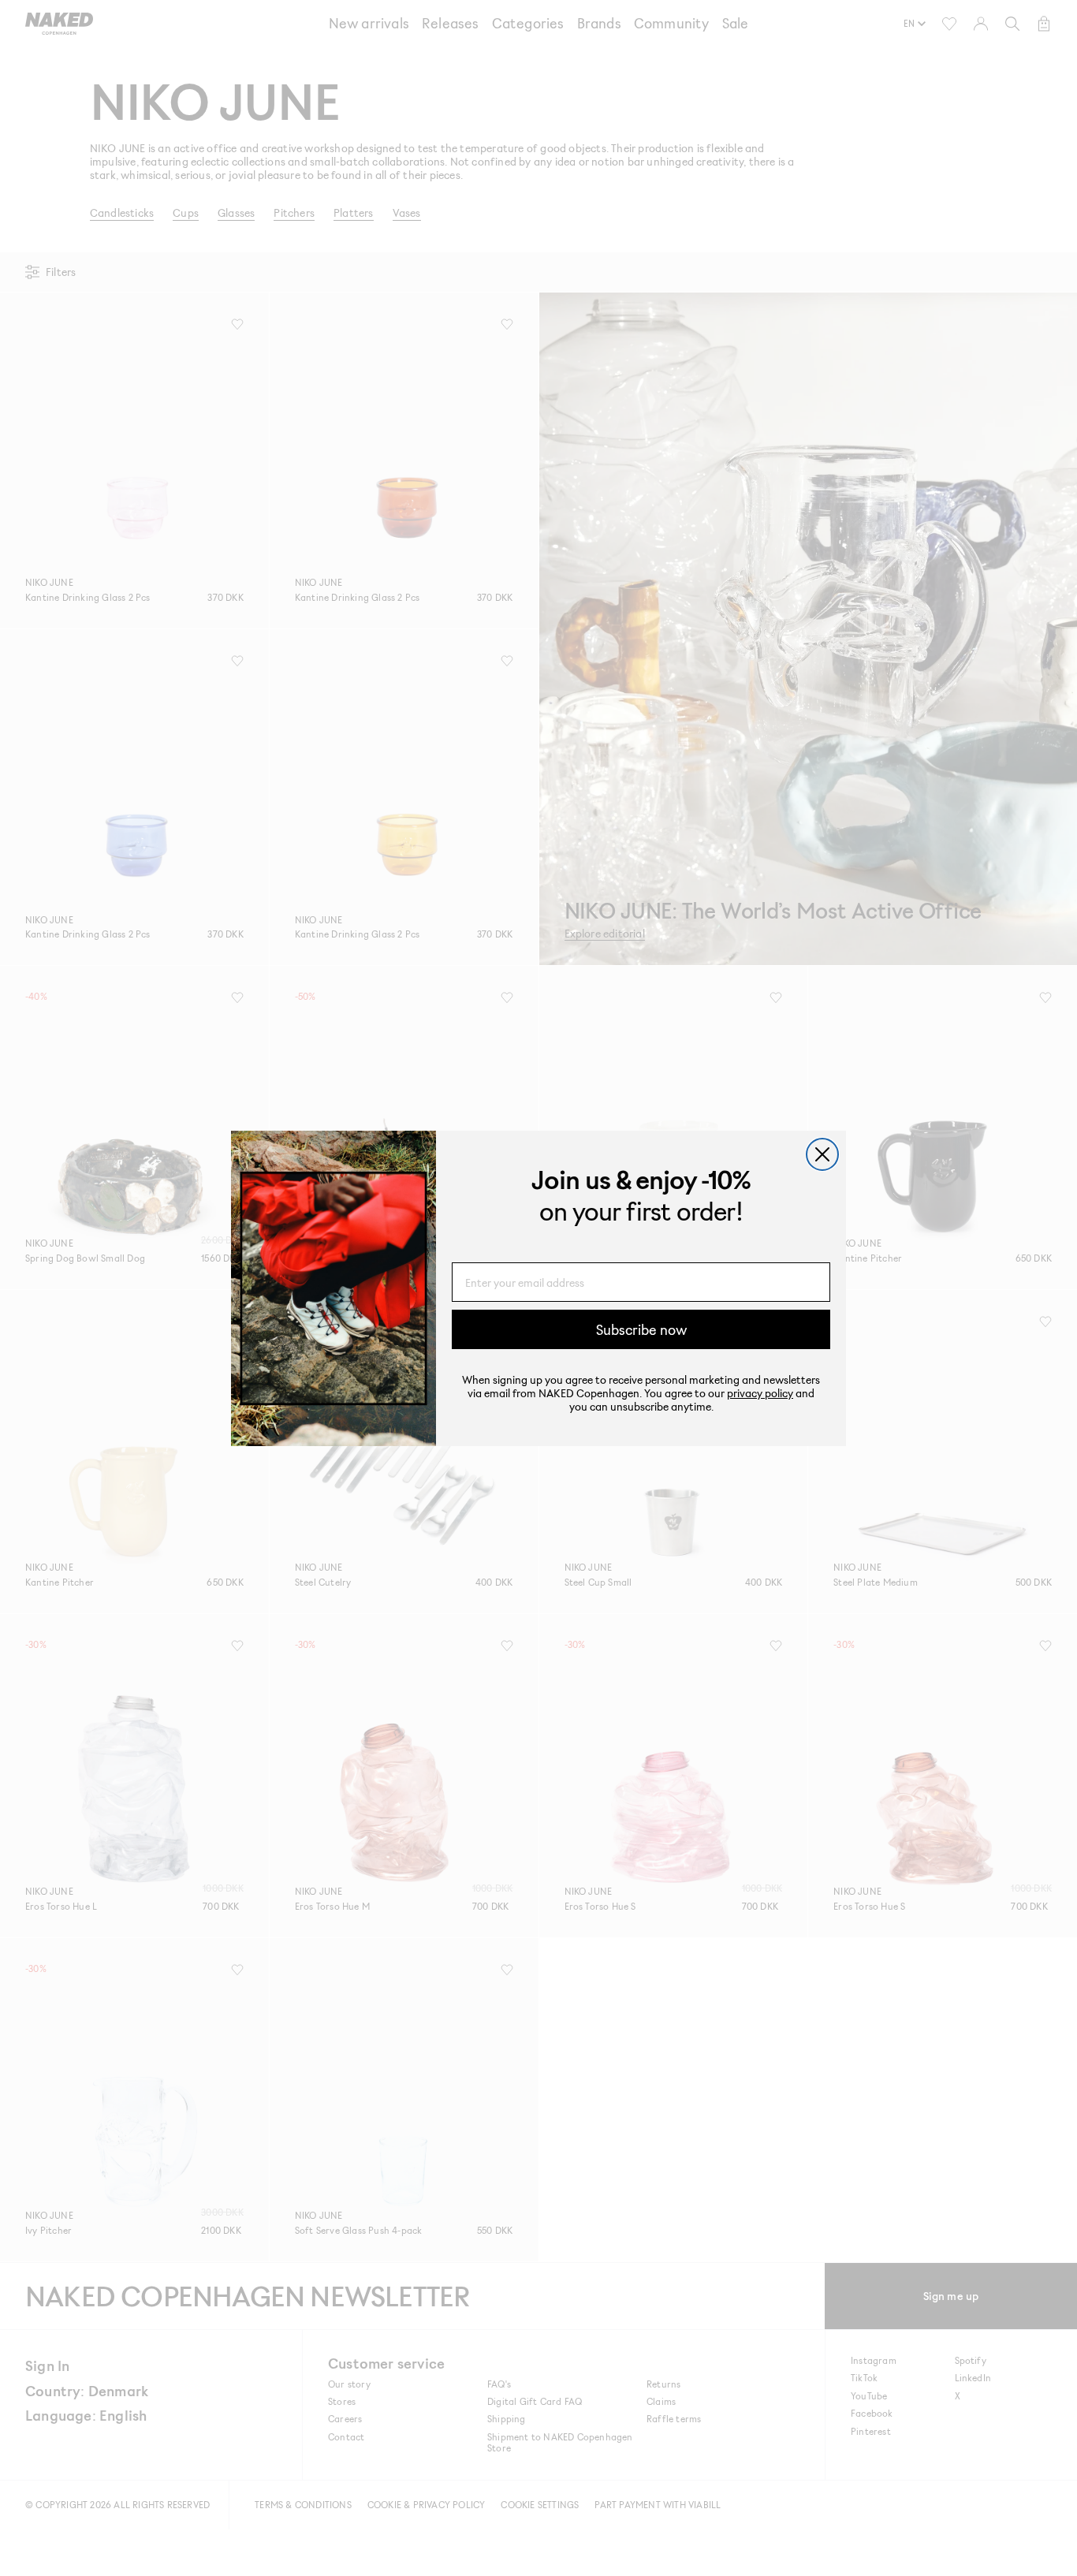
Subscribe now (641, 1329)
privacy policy (760, 1393)
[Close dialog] (822, 1154)
